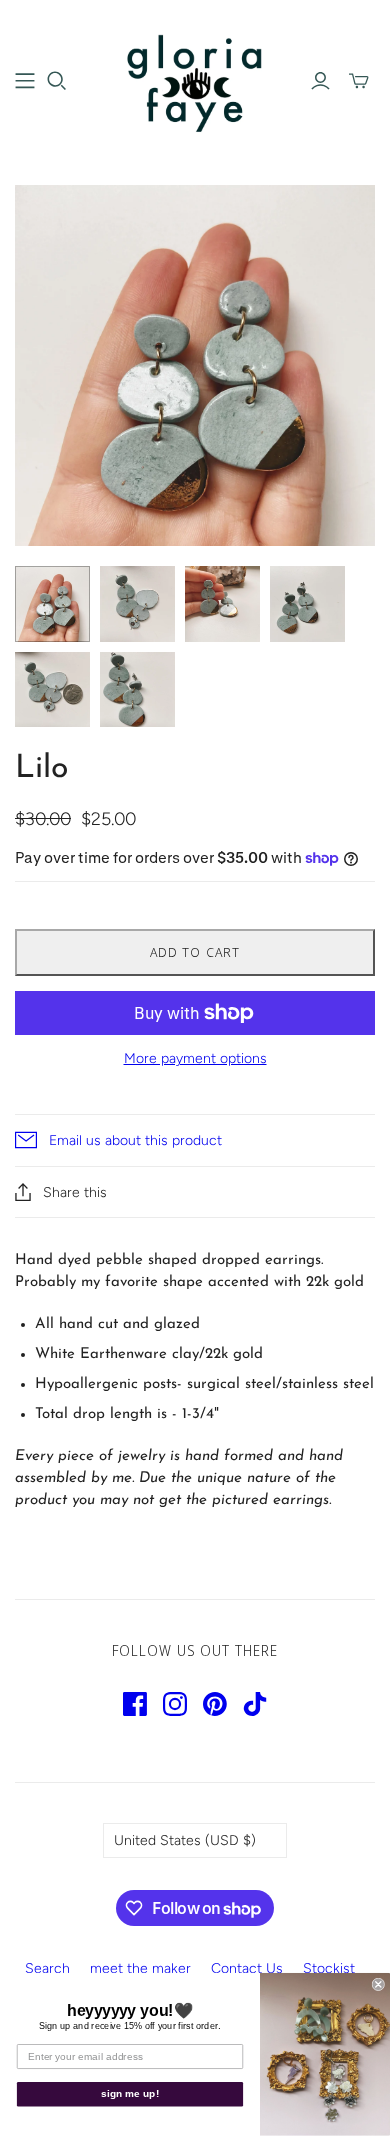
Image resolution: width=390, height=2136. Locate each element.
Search (47, 1968)
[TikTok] (255, 1704)
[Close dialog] (378, 1984)
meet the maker (140, 1968)
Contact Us (247, 1968)
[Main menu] (25, 81)
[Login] (320, 81)
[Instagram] (175, 1704)
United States (185, 1840)
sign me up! (130, 2094)
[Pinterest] (215, 1704)
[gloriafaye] (195, 78)
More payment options (195, 1058)
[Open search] (57, 81)
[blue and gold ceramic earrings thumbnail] (52, 603)
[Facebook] (135, 1704)
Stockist (329, 1968)
